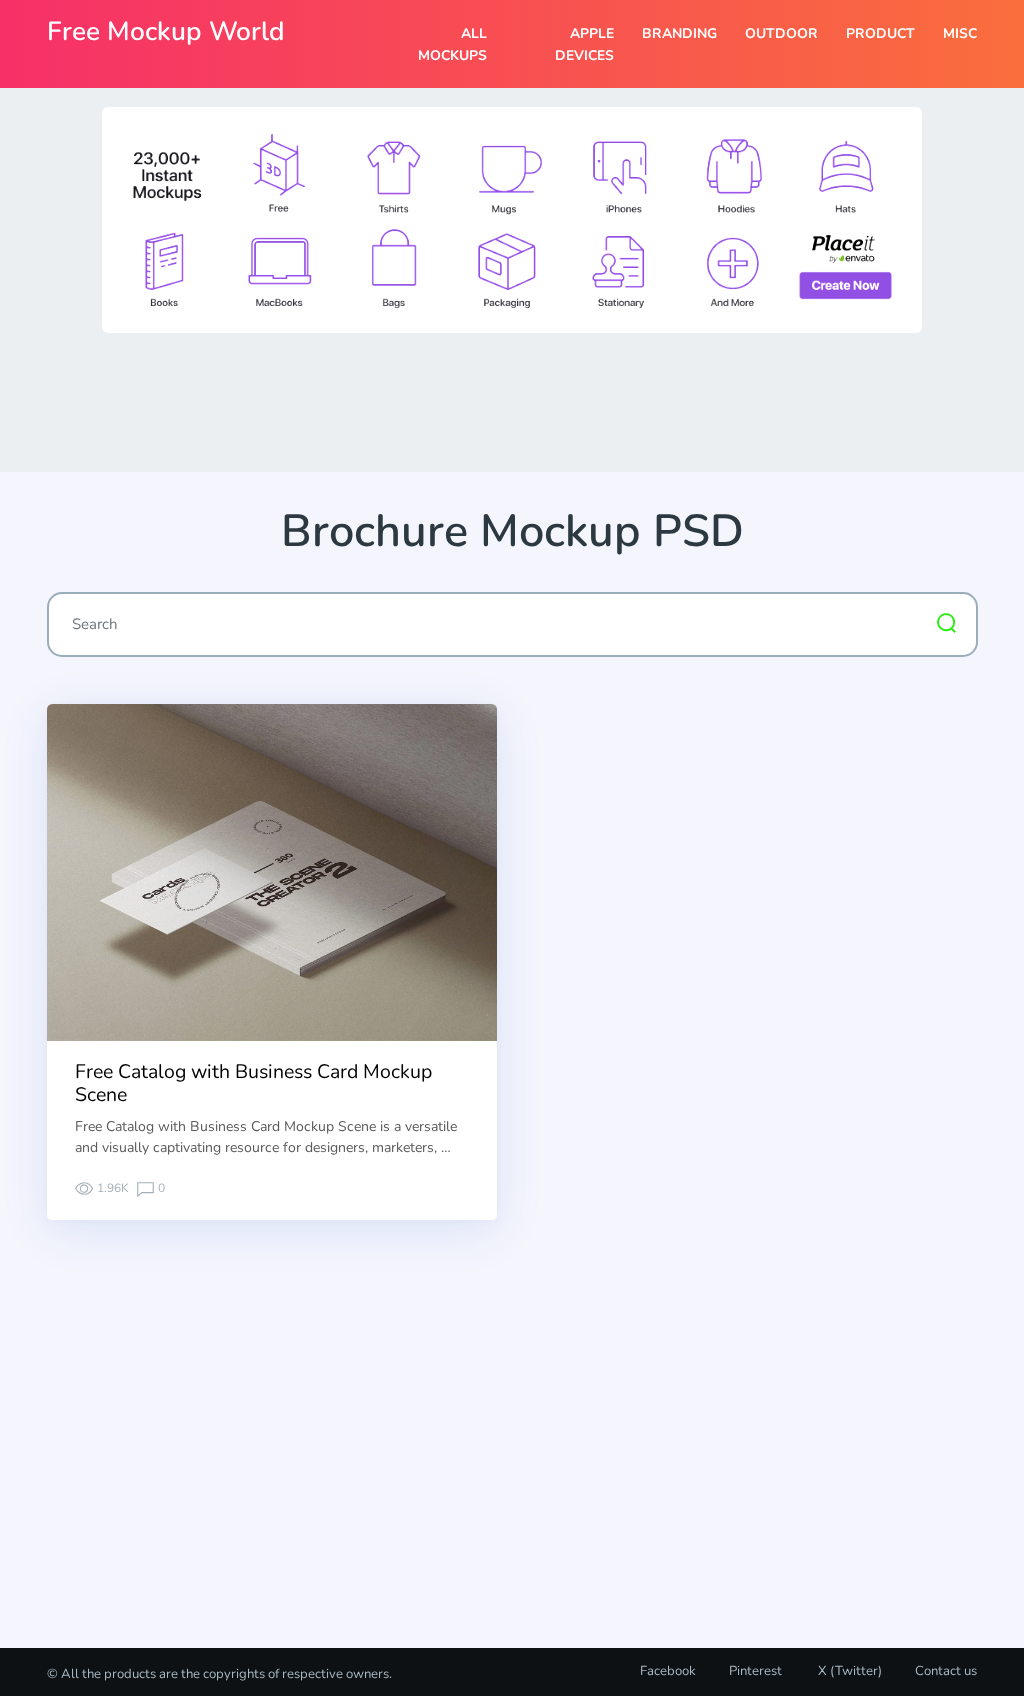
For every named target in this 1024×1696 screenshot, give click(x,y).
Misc (960, 33)
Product (880, 33)
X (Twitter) (848, 1671)
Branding (679, 33)
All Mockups (452, 44)
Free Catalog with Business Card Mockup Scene (253, 1083)
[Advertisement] (512, 401)
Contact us (946, 1671)
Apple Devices (584, 44)
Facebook (668, 1671)
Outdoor (781, 33)
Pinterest (755, 1671)
